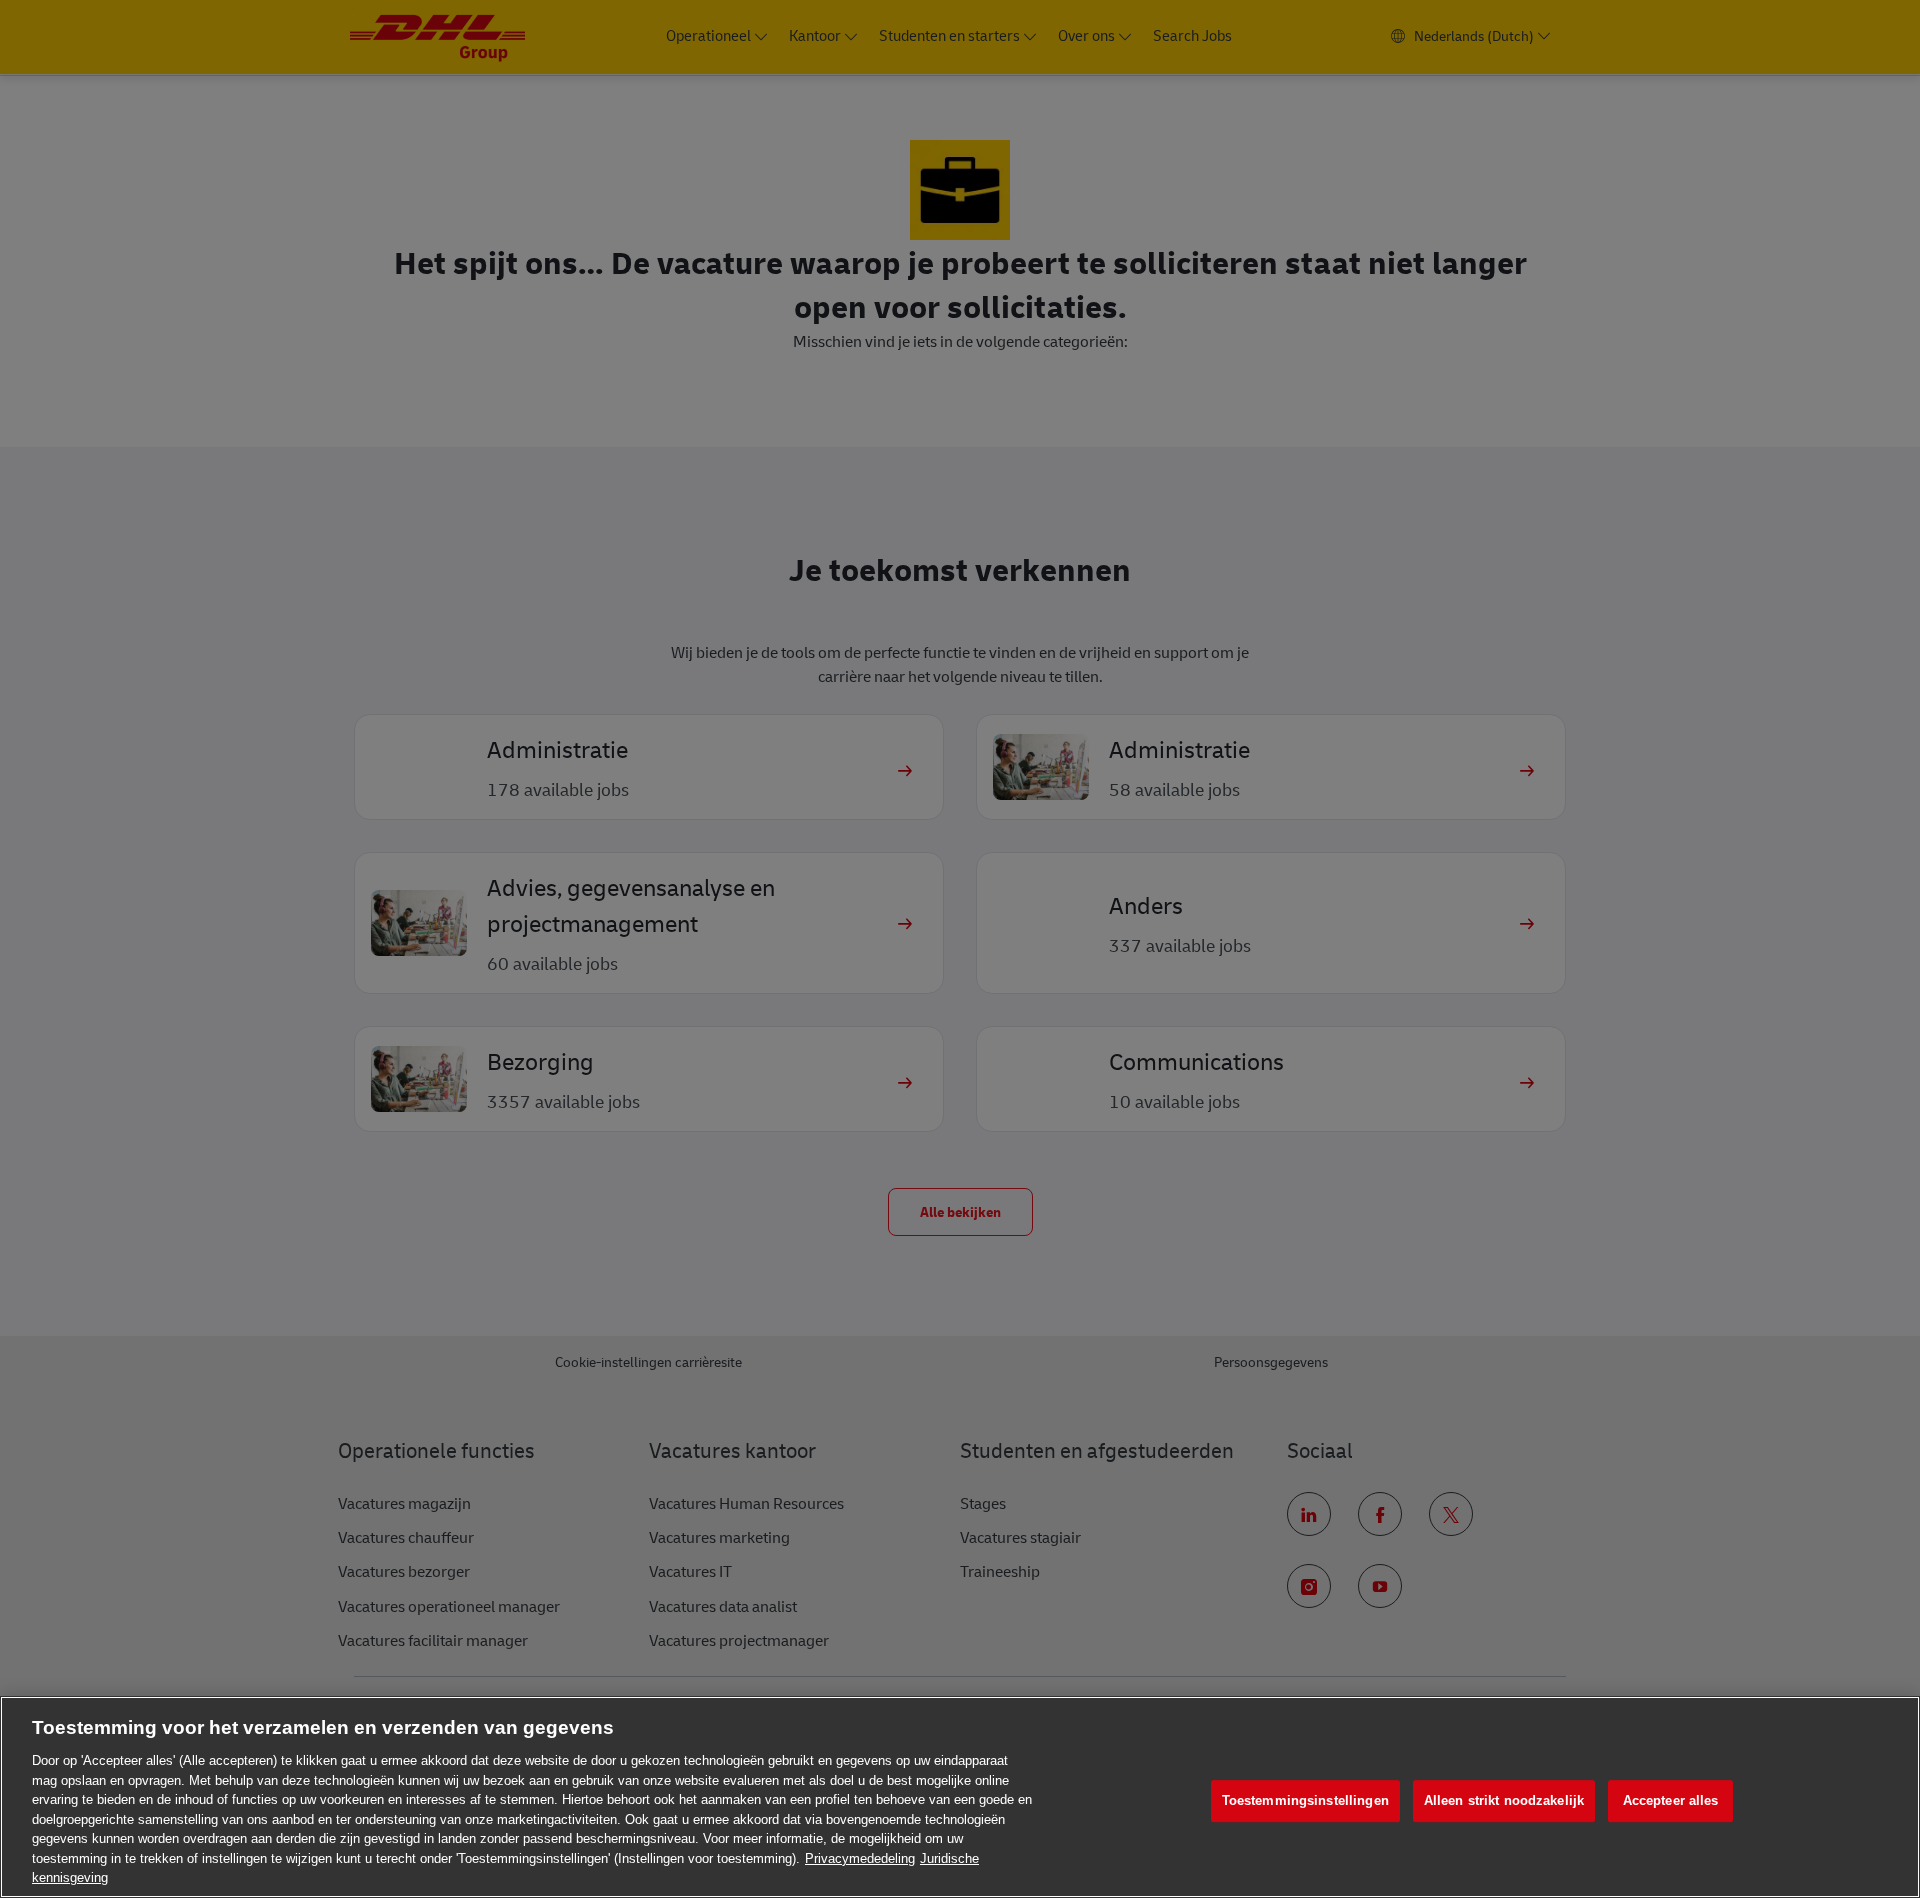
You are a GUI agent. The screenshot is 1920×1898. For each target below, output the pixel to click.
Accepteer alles (1671, 1800)
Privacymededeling (860, 1858)
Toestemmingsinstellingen (1305, 1800)
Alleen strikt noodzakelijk (1504, 1800)
